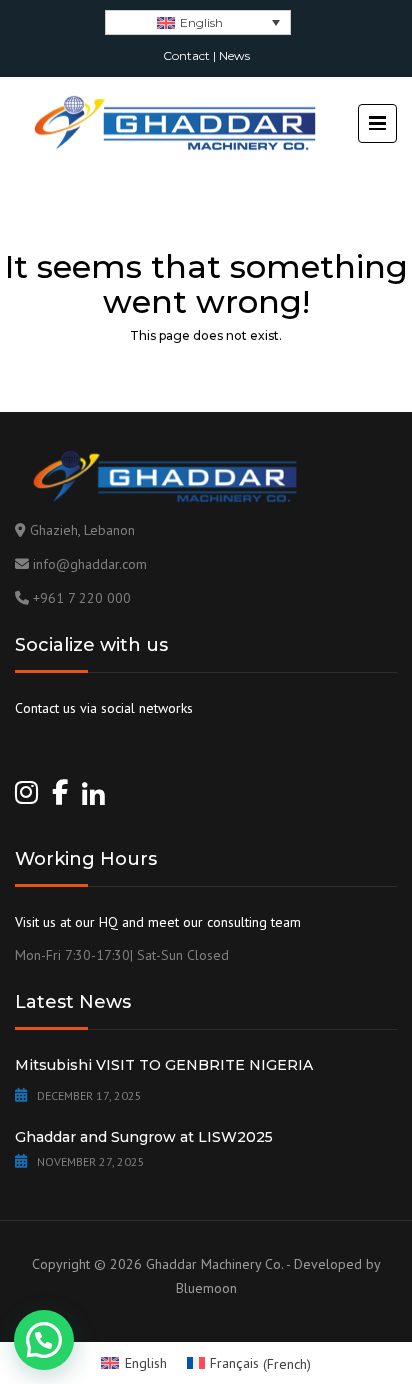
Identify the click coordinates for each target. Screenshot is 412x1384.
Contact (186, 55)
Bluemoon (206, 1288)
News (234, 55)
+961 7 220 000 (82, 598)
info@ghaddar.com (90, 564)
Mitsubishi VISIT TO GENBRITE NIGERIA (164, 1065)
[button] (44, 1340)
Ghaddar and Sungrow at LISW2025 (144, 1137)
